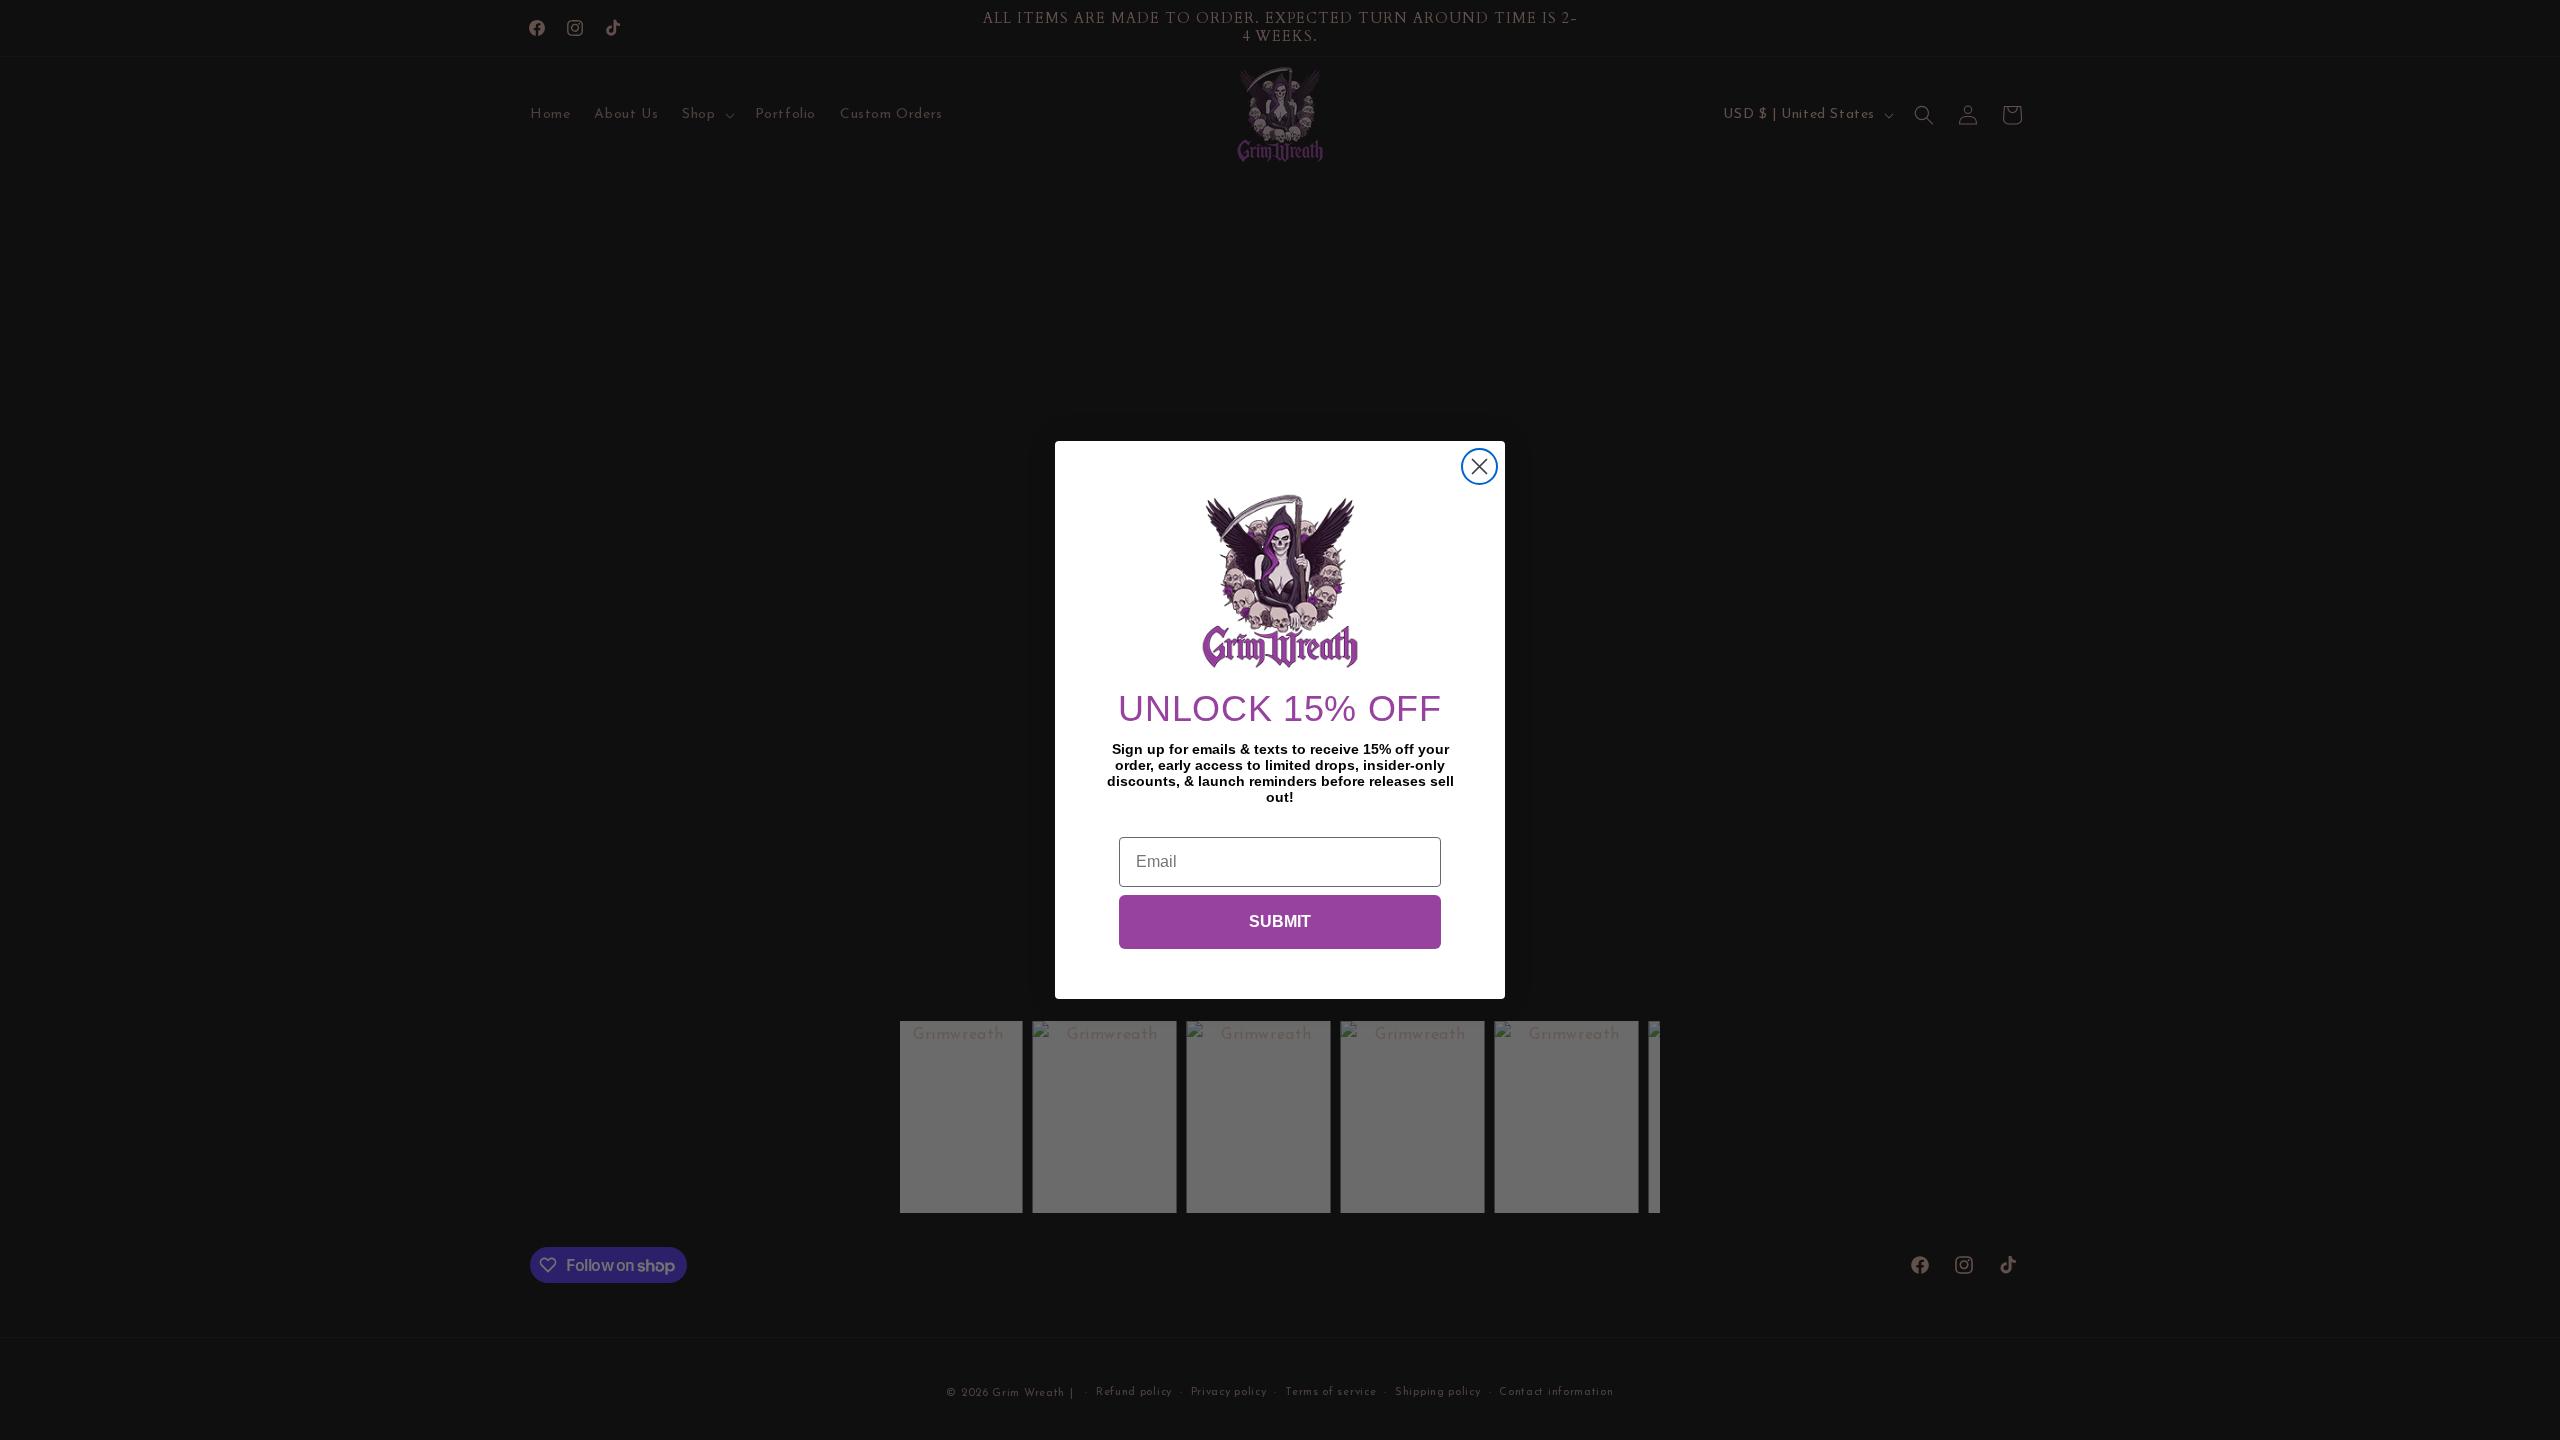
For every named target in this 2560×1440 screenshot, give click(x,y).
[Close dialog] (1479, 466)
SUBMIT (1280, 921)
